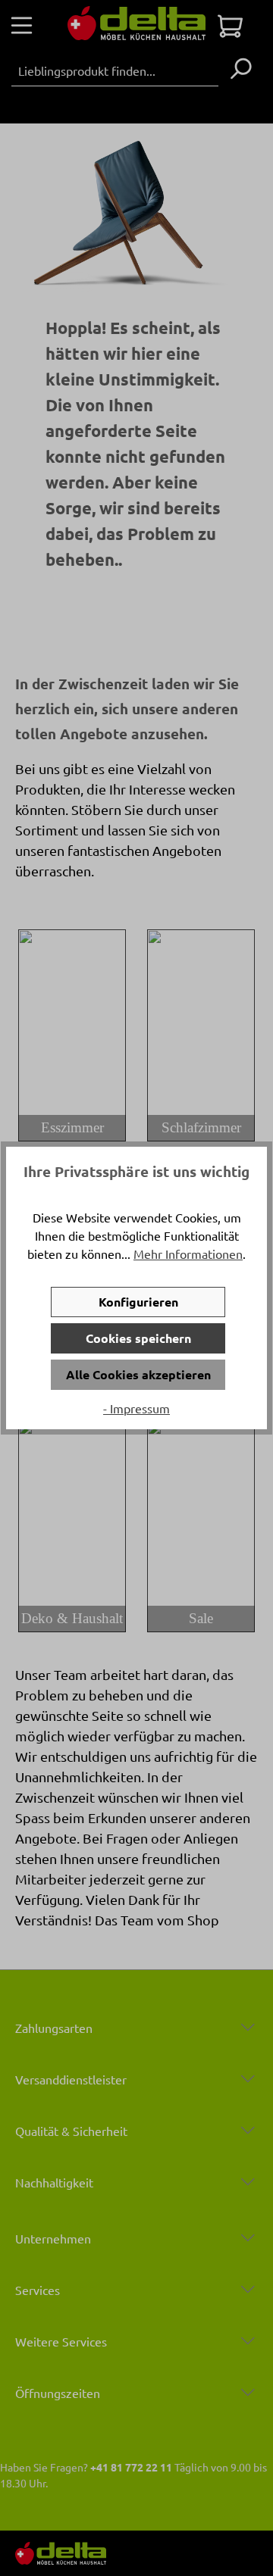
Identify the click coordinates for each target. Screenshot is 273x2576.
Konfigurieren (138, 1302)
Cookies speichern (138, 1338)
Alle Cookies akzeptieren (138, 1374)
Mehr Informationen (188, 1254)
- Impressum (136, 1408)
